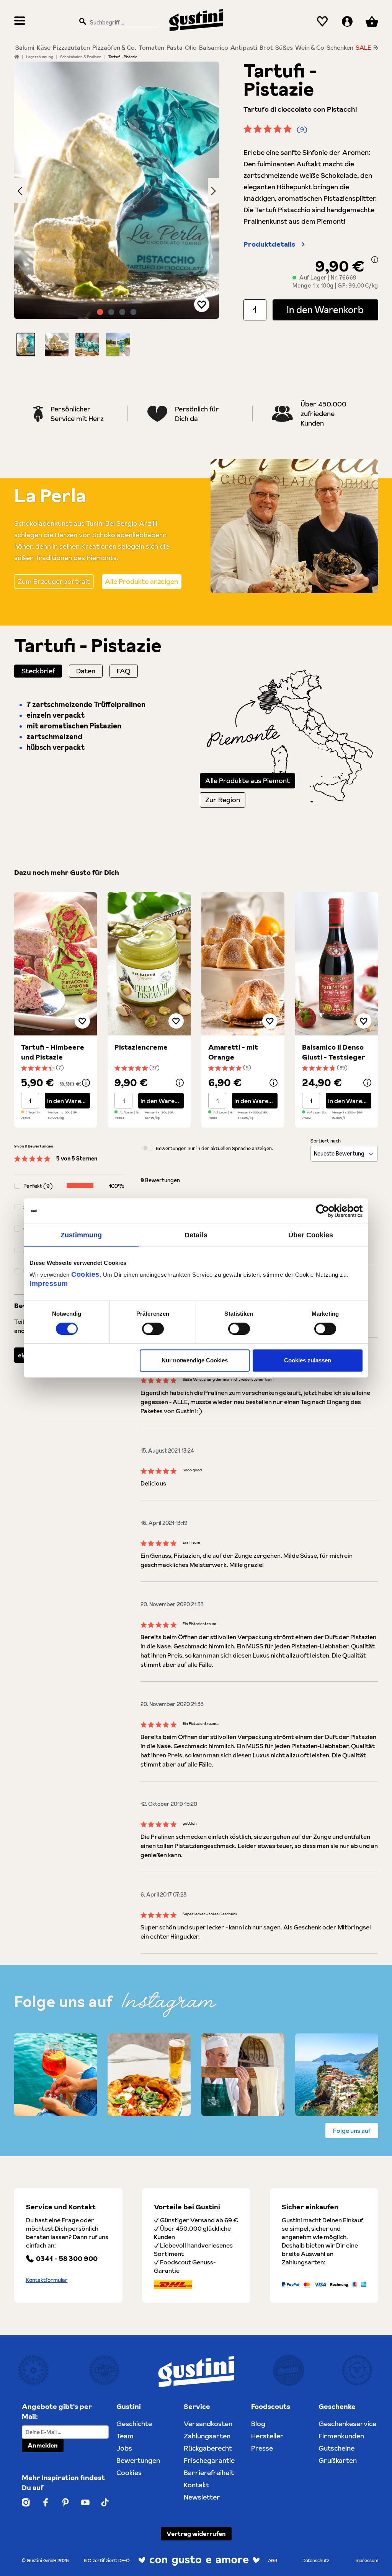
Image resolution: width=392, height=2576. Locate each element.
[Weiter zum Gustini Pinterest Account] (65, 2502)
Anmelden (43, 2445)
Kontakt (196, 2485)
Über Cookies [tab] (311, 1235)
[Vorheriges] (20, 190)
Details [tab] (196, 1235)
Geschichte (134, 2424)
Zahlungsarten (207, 2436)
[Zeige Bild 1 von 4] (100, 312)
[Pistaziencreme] (149, 964)
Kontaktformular (47, 2280)
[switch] (153, 1329)
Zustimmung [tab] (81, 1235)
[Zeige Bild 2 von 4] (111, 312)
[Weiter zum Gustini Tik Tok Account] (105, 2502)
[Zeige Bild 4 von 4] (133, 312)
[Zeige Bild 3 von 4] (122, 312)
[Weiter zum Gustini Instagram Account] (26, 2502)
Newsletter (202, 2497)
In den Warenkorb (325, 310)
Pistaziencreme (141, 1047)
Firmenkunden (341, 2436)
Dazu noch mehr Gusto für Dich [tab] (67, 872)
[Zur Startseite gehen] (196, 20)
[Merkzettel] (323, 22)
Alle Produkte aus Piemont (247, 781)
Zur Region (223, 800)
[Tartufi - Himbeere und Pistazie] (56, 964)
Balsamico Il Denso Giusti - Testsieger (334, 1052)
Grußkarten (338, 2460)
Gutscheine (336, 2448)
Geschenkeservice (347, 2424)
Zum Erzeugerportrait (54, 581)
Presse (262, 2448)
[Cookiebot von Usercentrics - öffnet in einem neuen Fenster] (329, 1211)
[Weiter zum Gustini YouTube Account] (85, 2502)
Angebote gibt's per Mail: (57, 2411)
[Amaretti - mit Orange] (243, 964)
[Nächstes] (214, 190)
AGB (273, 2561)
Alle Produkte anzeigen (141, 581)
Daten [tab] (86, 671)
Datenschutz (316, 2561)
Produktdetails (269, 244)
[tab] (38, 671)
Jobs (124, 2448)
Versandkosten (208, 2424)
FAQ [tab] (124, 671)
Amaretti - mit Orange (233, 1052)
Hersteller (267, 2436)
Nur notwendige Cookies (195, 1360)
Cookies (85, 1274)
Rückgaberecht (208, 2448)
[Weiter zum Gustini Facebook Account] (46, 2502)
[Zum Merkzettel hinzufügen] (202, 304)
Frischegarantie (209, 2460)
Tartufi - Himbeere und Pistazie (53, 1052)
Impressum (49, 1284)
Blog (258, 2424)
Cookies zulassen (308, 1360)
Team (125, 2436)
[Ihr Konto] (347, 22)
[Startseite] (17, 57)
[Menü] (20, 22)
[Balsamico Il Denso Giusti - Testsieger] (337, 964)
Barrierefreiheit (209, 2473)
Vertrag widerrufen (196, 2534)
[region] (117, 209)
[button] (26, 345)
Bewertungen (138, 2460)
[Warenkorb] (372, 22)
